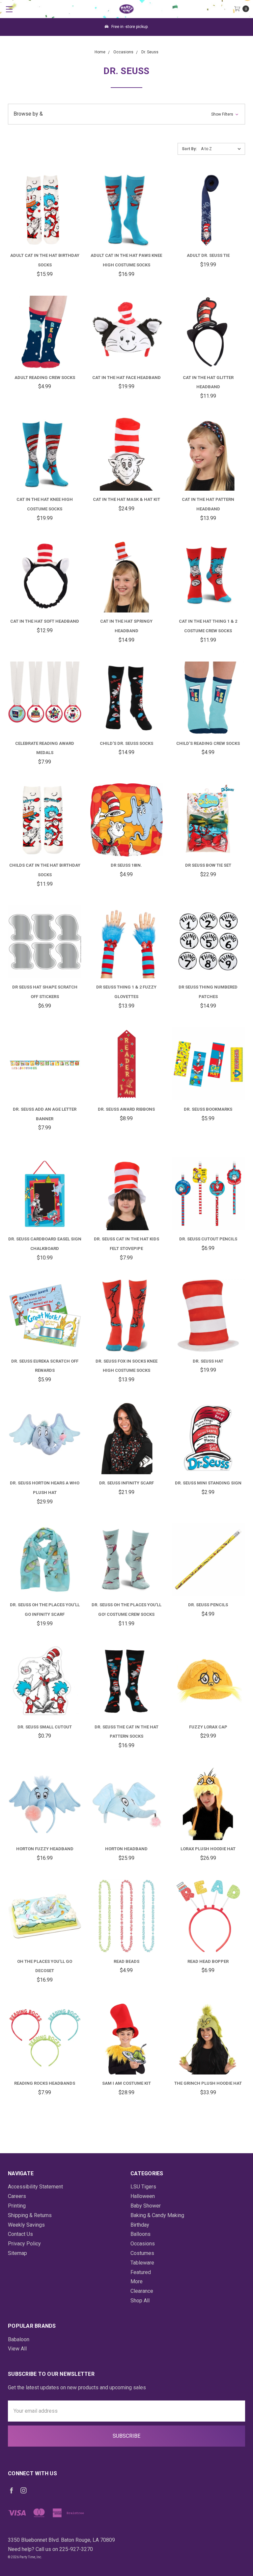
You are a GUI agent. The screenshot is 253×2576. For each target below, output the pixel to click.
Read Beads (126, 1961)
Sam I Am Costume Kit (126, 2083)
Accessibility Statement (35, 2187)
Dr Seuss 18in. (126, 865)
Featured (141, 2272)
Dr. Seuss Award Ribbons (126, 1109)
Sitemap (17, 2253)
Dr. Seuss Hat (208, 1361)
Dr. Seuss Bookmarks (208, 1109)
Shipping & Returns (30, 2215)
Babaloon (19, 2339)
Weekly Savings (26, 2225)
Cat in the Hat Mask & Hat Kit (126, 499)
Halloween (143, 2196)
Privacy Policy (24, 2244)
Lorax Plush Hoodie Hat (208, 1849)
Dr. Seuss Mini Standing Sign (208, 1483)
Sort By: (189, 149)
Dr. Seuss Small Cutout (45, 1727)
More (137, 2281)
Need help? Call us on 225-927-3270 (50, 2549)
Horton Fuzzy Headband (45, 1849)
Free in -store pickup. (129, 27)
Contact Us (20, 2234)
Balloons (141, 2234)
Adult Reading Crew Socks (45, 378)
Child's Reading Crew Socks (208, 743)
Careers (17, 2196)
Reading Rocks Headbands (45, 2083)
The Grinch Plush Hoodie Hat (208, 2083)
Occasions (143, 2244)
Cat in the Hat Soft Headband (45, 621)
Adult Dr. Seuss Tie (208, 255)
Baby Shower (146, 2206)
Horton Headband (126, 1849)
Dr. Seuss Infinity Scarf (126, 1483)
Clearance (142, 2291)
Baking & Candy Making (157, 2215)
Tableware (142, 2263)
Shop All (140, 2301)
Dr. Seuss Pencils (208, 1605)
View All (17, 2349)
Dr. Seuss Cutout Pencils (208, 1239)
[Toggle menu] (9, 9)
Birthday (140, 2225)
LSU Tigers (143, 2187)
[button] (126, 114)
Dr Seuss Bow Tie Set (208, 865)
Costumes (142, 2253)
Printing (17, 2206)
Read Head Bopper (208, 1961)
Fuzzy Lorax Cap (208, 1727)
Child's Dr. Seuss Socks (126, 743)
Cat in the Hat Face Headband (126, 378)
